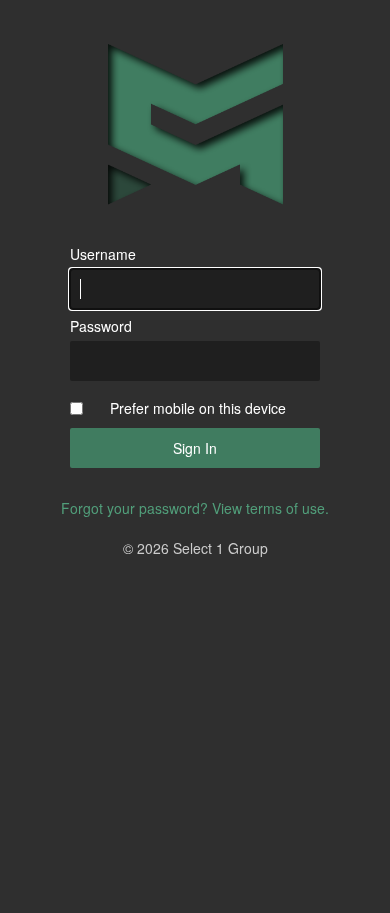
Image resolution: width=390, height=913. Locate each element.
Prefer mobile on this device (198, 408)
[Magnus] (195, 124)
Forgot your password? (134, 508)
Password (101, 326)
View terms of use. (270, 508)
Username (103, 254)
